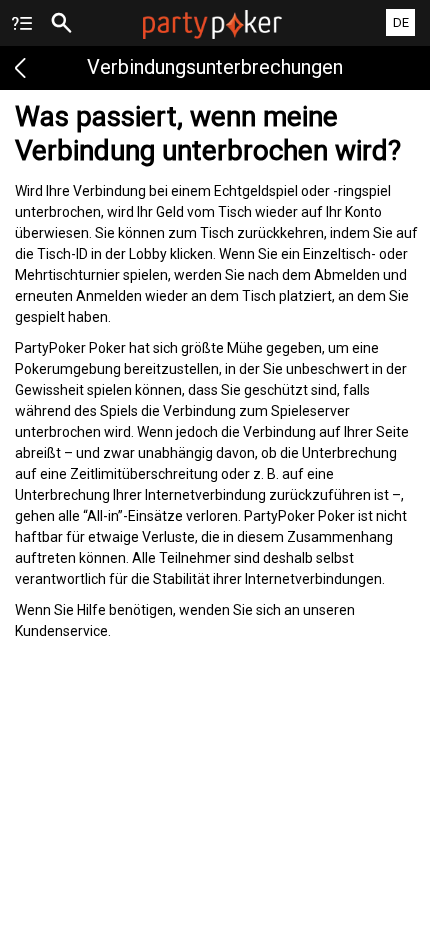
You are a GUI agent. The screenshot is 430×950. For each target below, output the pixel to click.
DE (401, 22)
